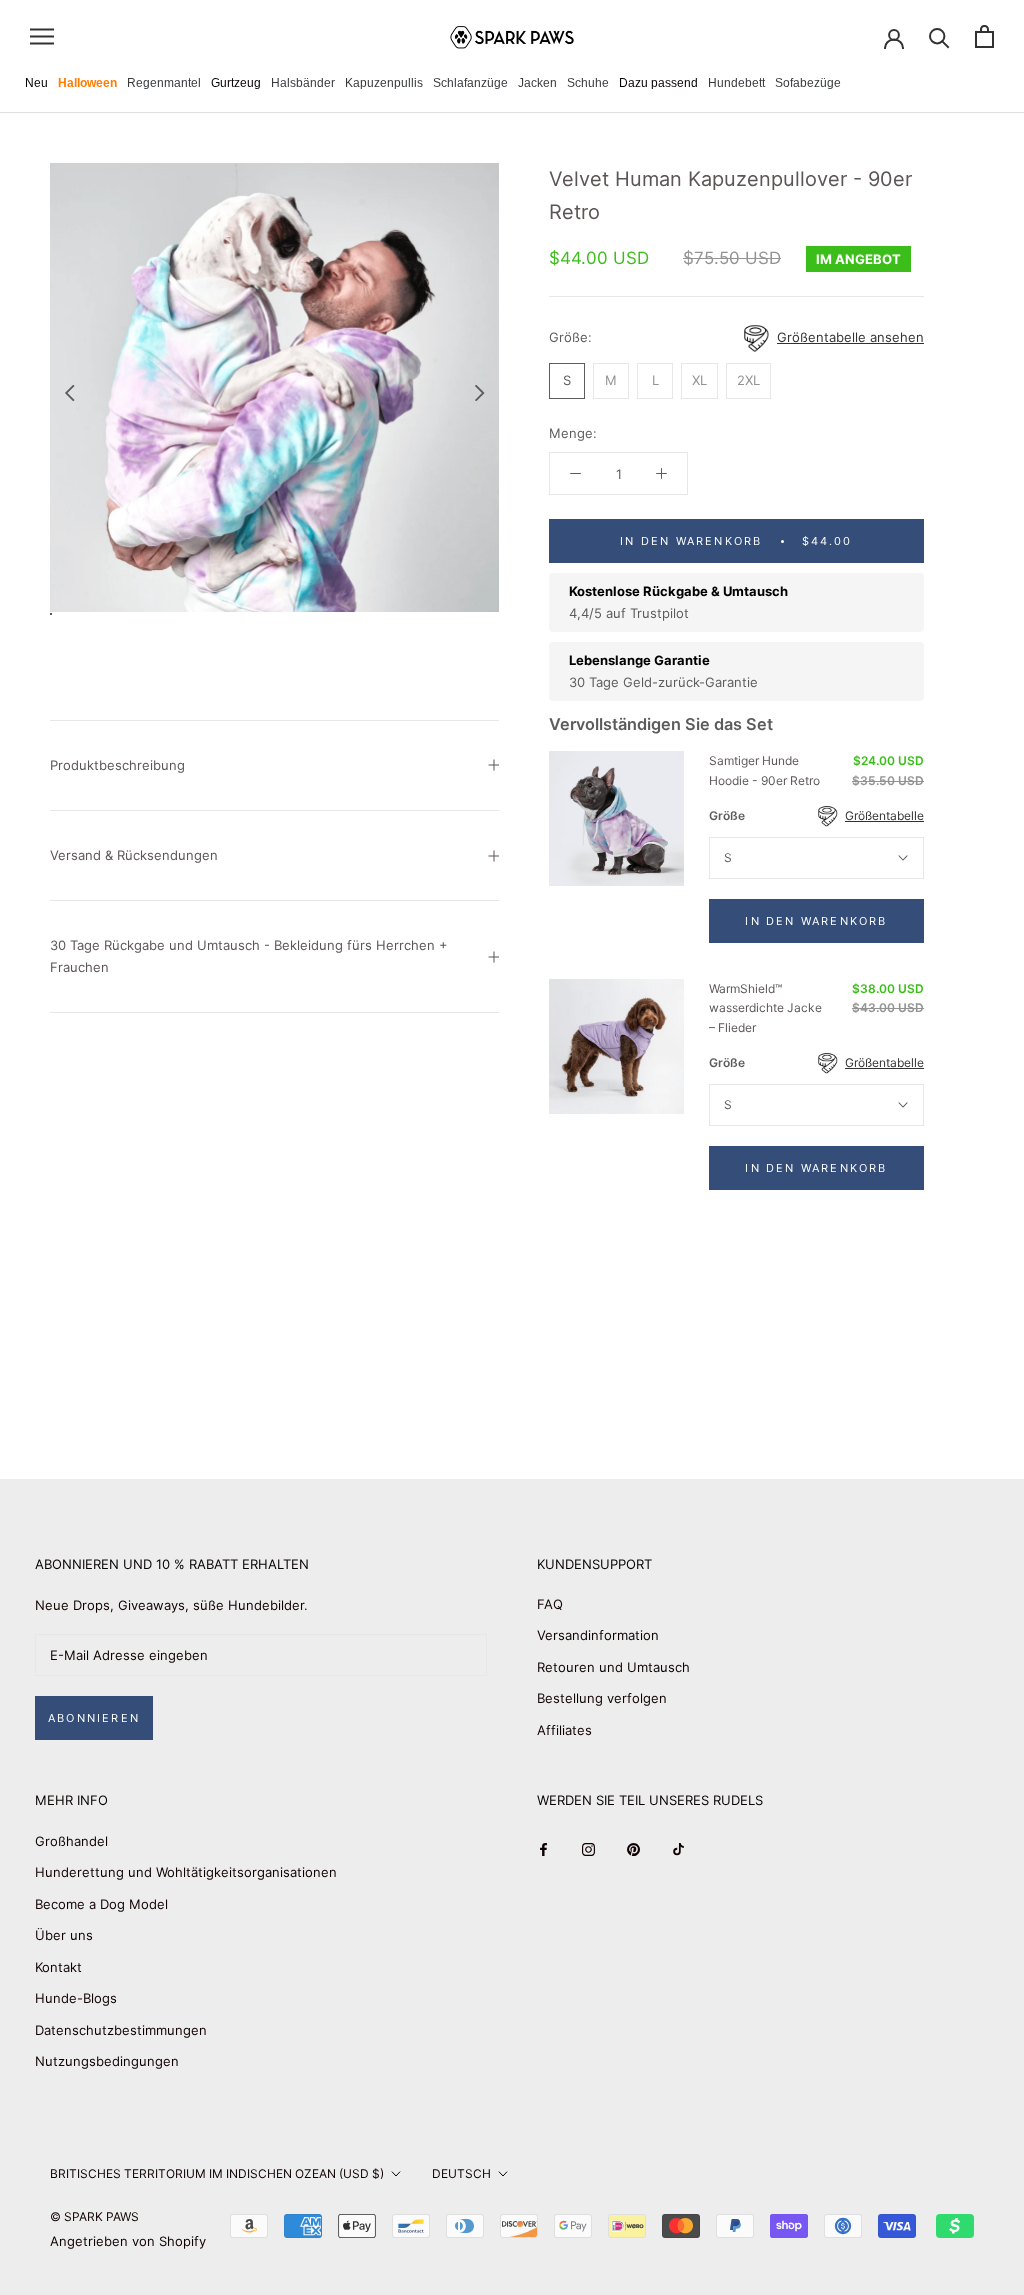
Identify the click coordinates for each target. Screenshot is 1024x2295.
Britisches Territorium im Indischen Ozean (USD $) (217, 2173)
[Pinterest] (633, 1848)
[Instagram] (588, 1848)
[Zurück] (69, 393)
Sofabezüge (808, 83)
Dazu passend (658, 83)
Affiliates (564, 1730)
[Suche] (939, 36)
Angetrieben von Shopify (128, 2241)
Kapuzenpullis (384, 83)
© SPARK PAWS (94, 2216)
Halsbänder (303, 83)
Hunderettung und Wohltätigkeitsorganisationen (186, 1872)
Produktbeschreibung (117, 765)
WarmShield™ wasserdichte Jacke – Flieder (765, 1008)
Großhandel (71, 1841)
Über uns (64, 1935)
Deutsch (461, 2173)
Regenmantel (164, 83)
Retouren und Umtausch (613, 1667)
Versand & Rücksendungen (134, 855)
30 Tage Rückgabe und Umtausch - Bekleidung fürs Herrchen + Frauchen (249, 955)
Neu (36, 83)
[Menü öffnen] (42, 36)
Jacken (537, 83)
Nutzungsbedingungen (107, 2061)
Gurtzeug (236, 83)
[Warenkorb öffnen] (984, 36)
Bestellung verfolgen (602, 1698)
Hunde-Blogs (76, 1998)
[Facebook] (543, 1848)
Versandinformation (598, 1635)
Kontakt (58, 1967)
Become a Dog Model (101, 1904)
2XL (748, 380)
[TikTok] (678, 1848)
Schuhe (588, 83)
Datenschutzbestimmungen (121, 2030)
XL (699, 380)
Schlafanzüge (470, 83)
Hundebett (736, 83)
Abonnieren (94, 1718)
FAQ (550, 1604)
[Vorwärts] (480, 393)
